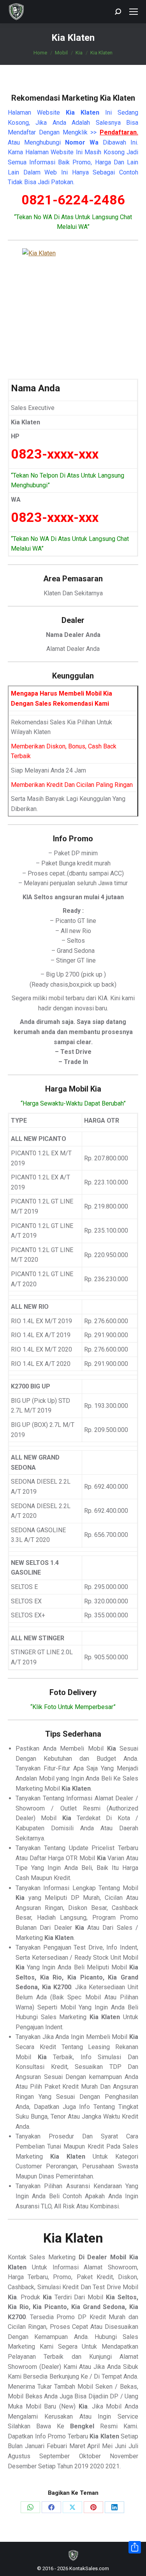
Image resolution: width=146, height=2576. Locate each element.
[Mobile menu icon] (134, 12)
